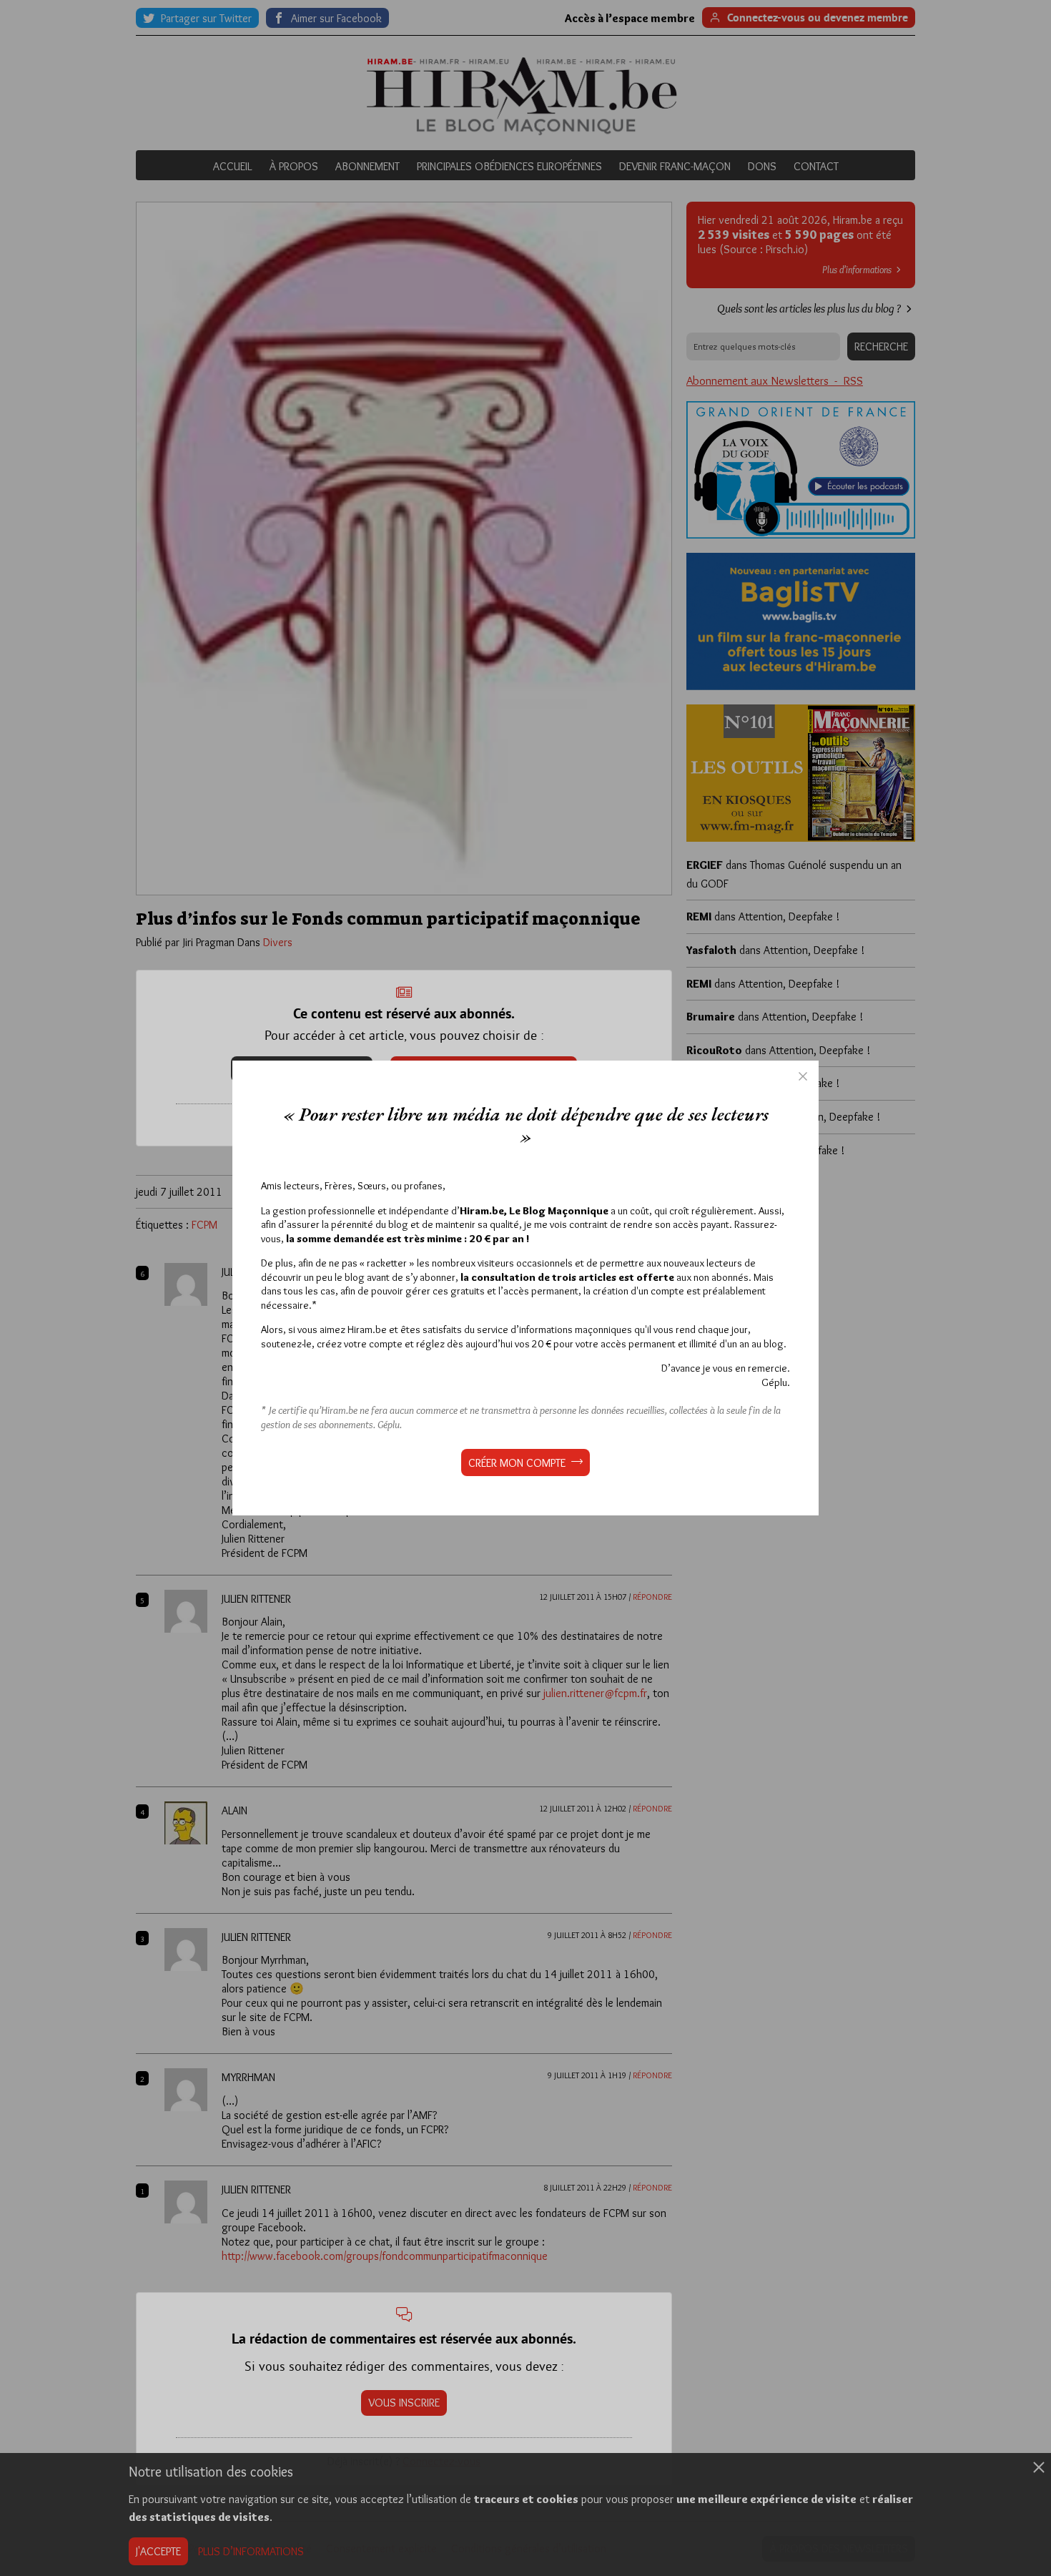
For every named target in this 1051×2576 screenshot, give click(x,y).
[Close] (803, 1076)
